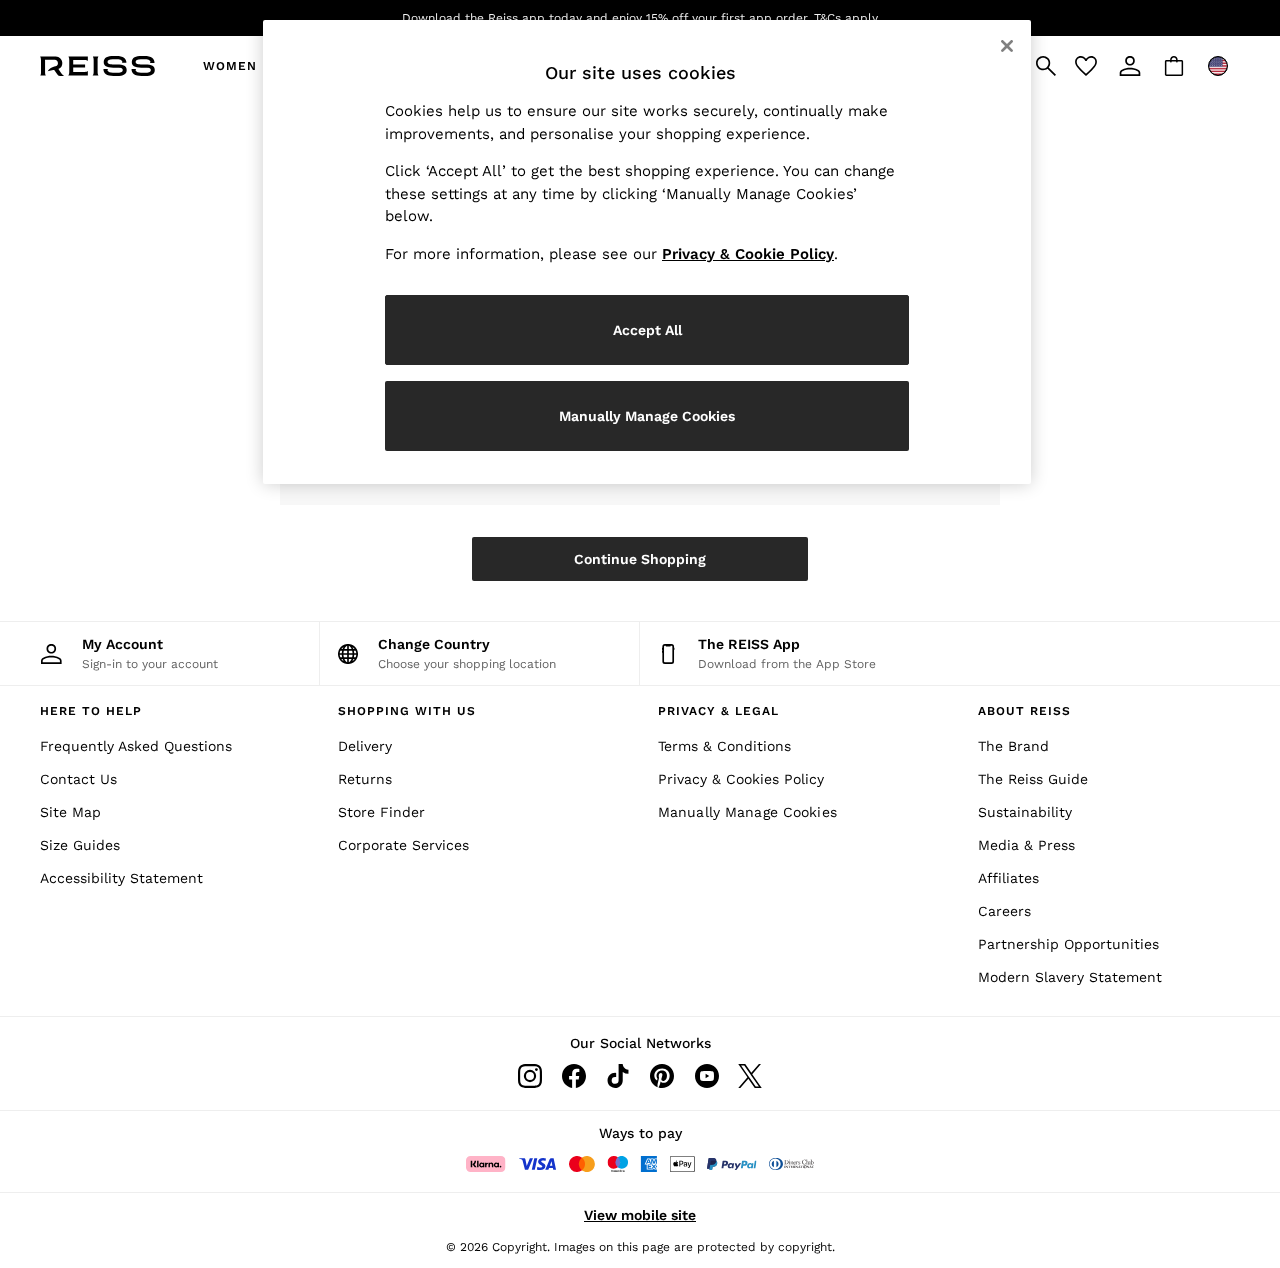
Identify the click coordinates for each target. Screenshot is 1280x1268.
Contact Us (78, 779)
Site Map (70, 812)
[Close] (1007, 46)
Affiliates (1008, 878)
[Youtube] (706, 1076)
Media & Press (1026, 845)
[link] (1130, 66)
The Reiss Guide (1033, 779)
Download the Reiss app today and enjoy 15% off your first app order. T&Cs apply (640, 18)
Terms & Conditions (724, 746)
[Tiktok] (618, 1076)
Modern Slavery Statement (1070, 977)
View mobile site (640, 1215)
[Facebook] (574, 1076)
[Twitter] (750, 1076)
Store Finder (381, 812)
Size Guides (80, 845)
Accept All (647, 330)
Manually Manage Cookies (747, 812)
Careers (1004, 911)
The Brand (1013, 746)
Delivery (365, 746)
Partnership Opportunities (1068, 944)
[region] (647, 252)
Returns (365, 779)
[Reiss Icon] (97, 66)
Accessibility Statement (121, 878)
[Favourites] (1086, 66)
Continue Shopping (640, 559)
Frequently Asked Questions (136, 746)
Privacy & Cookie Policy (748, 254)
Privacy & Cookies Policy (741, 779)
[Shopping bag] (1174, 66)
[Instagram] (530, 1076)
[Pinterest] (662, 1076)
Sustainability (1025, 812)
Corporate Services (403, 845)
